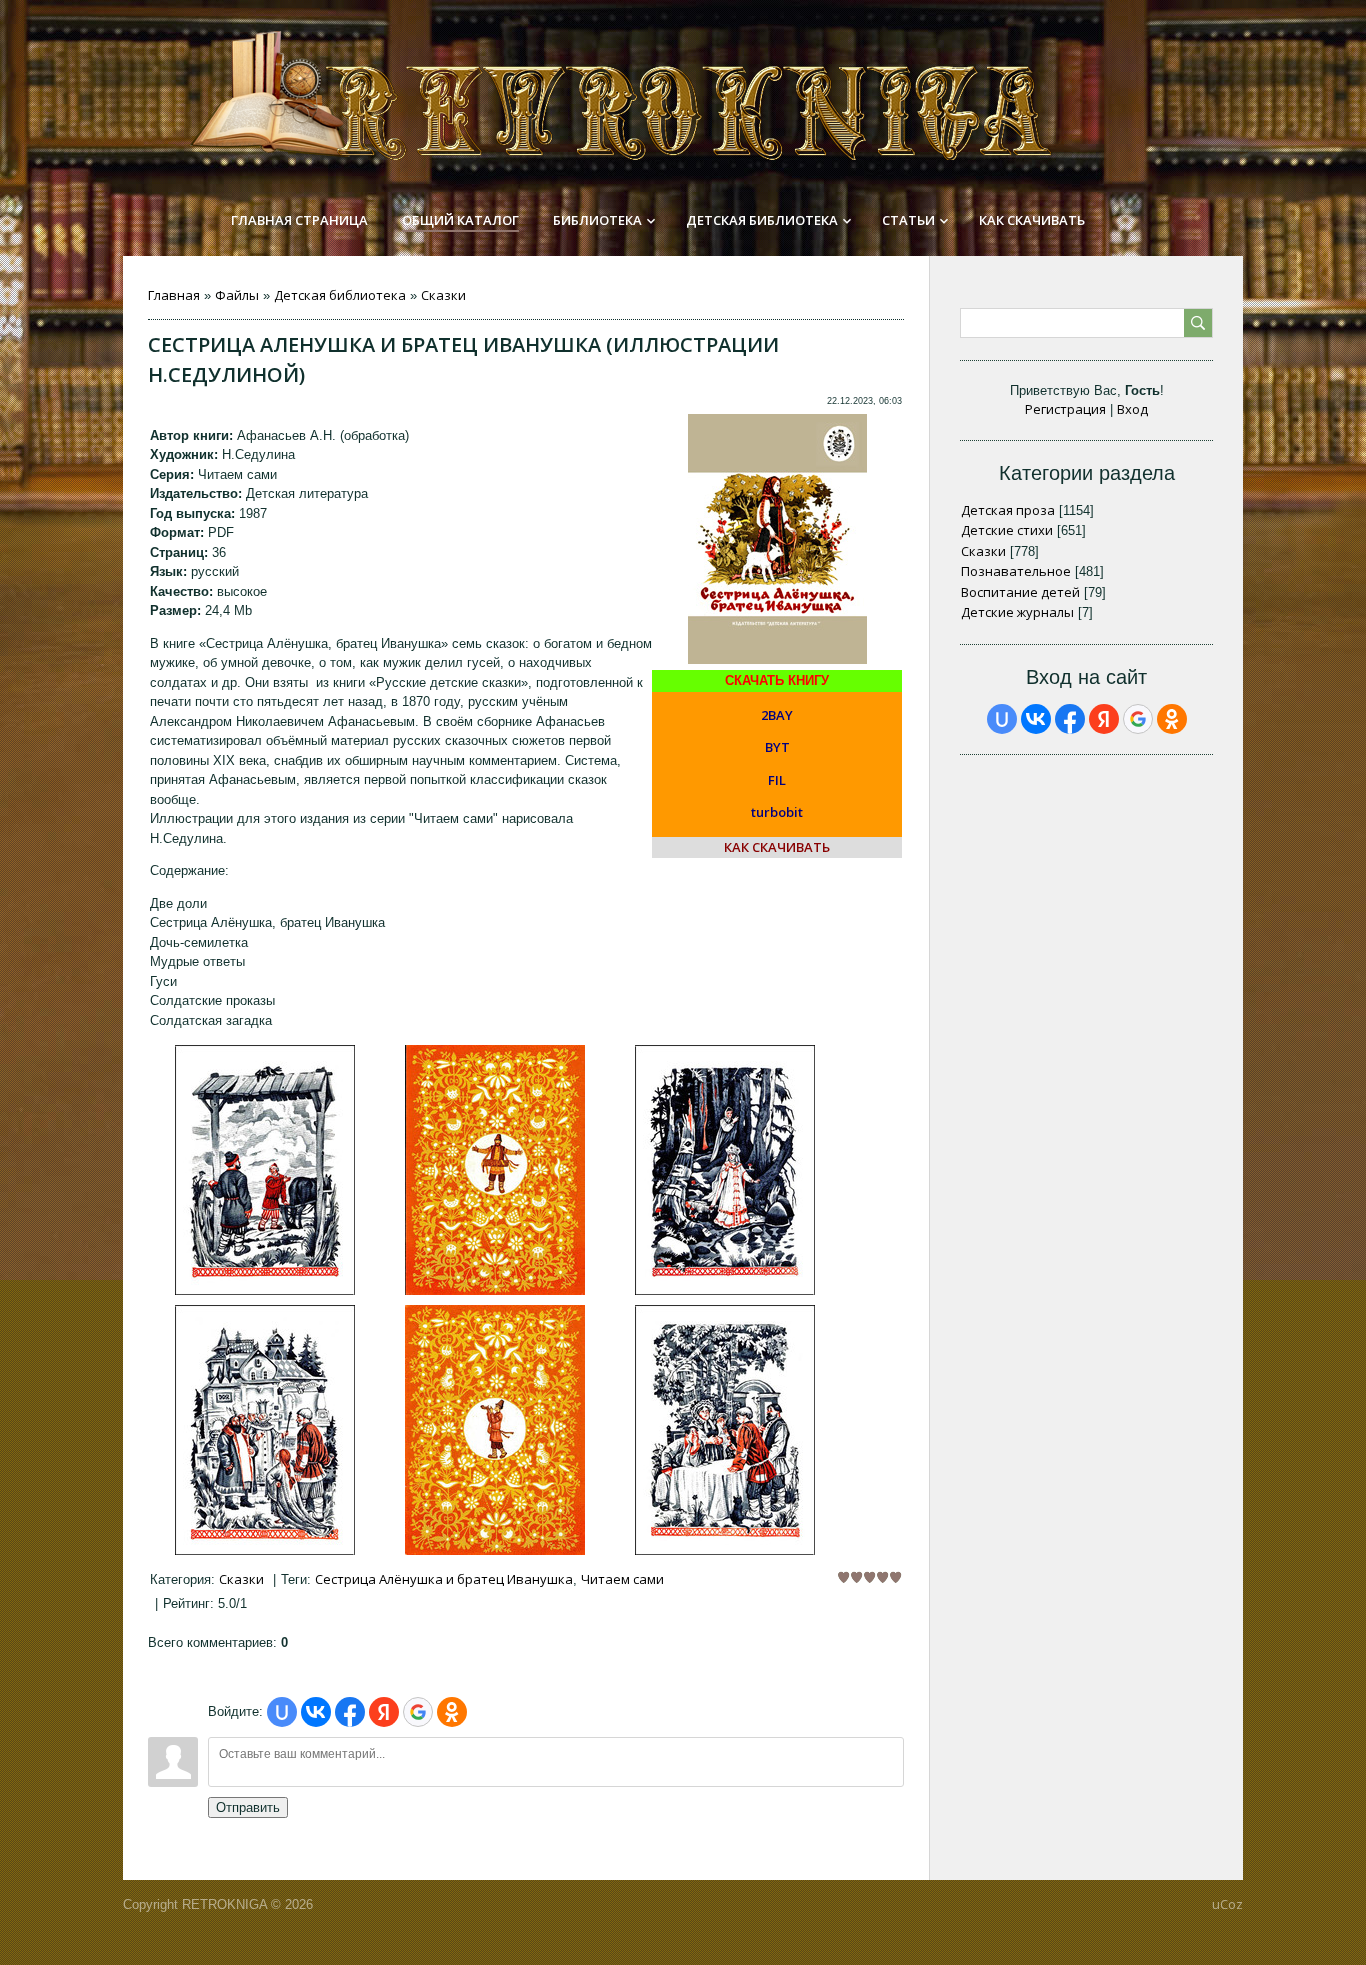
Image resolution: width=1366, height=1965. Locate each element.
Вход (1132, 409)
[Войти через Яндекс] (384, 1712)
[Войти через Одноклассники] (452, 1712)
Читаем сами (622, 1579)
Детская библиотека (340, 295)
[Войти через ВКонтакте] (316, 1712)
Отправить (248, 1807)
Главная (174, 295)
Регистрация (1065, 409)
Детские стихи (1007, 530)
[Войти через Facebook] (350, 1712)
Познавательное (1016, 571)
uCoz (1227, 1904)
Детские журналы (1017, 612)
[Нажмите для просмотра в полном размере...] (265, 1290)
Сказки (443, 295)
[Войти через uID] (282, 1712)
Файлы (237, 295)
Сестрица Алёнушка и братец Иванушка (444, 1579)
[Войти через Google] (418, 1712)
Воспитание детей (1020, 592)
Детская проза (1008, 510)
